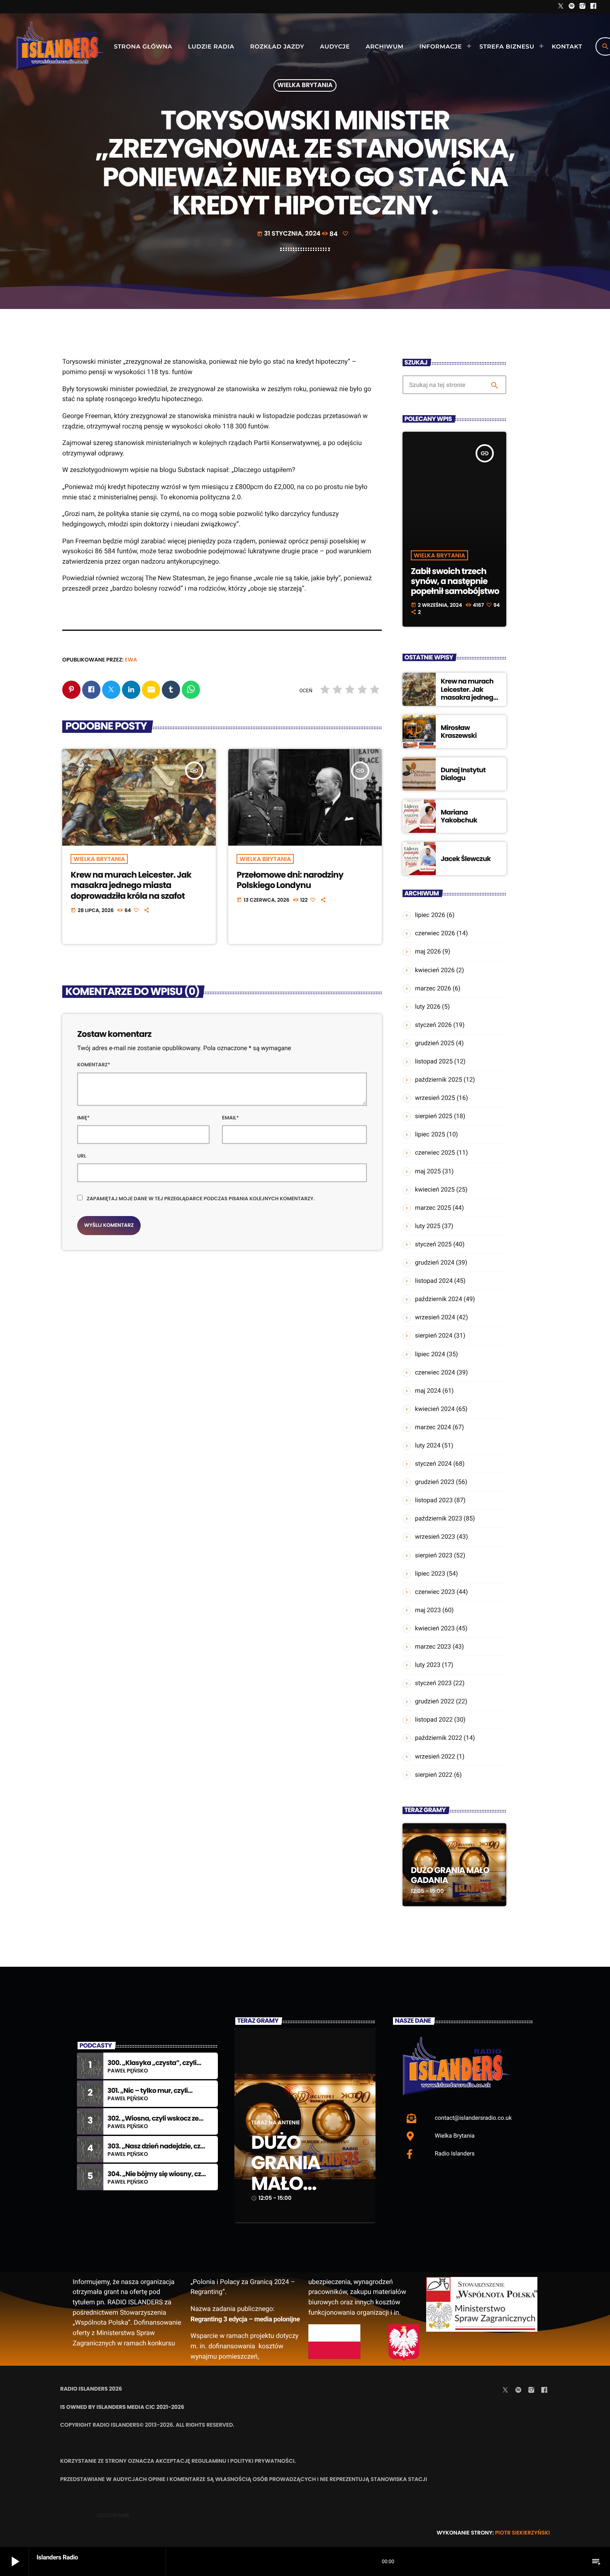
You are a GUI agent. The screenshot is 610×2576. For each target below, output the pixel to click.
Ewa (131, 660)
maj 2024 (428, 1391)
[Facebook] (593, 7)
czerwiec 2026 (435, 933)
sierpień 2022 (434, 1775)
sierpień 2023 (434, 1555)
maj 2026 (428, 951)
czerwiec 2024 (435, 1372)
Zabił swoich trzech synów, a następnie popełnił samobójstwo (455, 581)
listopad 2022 (434, 1720)
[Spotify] (572, 7)
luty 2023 (428, 1665)
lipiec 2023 (430, 1574)
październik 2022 (439, 1738)
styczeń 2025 (433, 1244)
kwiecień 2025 (435, 1189)
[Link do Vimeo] (60, 46)
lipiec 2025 (430, 1134)
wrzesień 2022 (435, 1756)
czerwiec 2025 (435, 1153)
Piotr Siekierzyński (522, 2533)
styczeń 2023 (433, 1683)
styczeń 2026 (433, 1025)
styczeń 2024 (433, 1464)
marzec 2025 (433, 1208)
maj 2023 (428, 1610)
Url (82, 1156)
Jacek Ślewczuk (466, 859)
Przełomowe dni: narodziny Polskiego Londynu (290, 880)
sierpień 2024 (434, 1335)
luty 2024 (428, 1445)
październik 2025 (439, 1080)
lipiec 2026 (430, 915)
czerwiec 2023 (435, 1592)
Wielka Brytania (305, 86)
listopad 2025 (434, 1061)
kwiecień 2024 (435, 1409)
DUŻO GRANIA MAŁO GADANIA (450, 1875)
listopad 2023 (434, 1500)
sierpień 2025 (434, 1116)
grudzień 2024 (435, 1262)
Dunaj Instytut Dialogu (463, 774)
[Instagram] (583, 7)
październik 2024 (439, 1299)
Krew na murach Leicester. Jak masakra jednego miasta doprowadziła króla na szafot (131, 885)
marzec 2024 (433, 1427)
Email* (231, 1118)
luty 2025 (428, 1226)
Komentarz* (94, 1065)
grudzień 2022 (435, 1701)
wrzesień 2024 (435, 1317)
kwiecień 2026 (435, 970)
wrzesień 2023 (435, 1537)
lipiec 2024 (430, 1354)
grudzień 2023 (435, 1482)
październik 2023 (439, 1518)
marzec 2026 (433, 988)
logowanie (113, 2515)
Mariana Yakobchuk (459, 816)
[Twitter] (561, 7)
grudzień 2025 (435, 1043)
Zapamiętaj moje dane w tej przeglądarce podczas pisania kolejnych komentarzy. (201, 1199)
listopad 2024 (434, 1281)
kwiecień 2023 (435, 1628)
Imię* (83, 1118)
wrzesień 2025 (435, 1098)
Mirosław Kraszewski (459, 732)
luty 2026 (428, 1007)
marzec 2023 (433, 1647)
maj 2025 (428, 1171)
